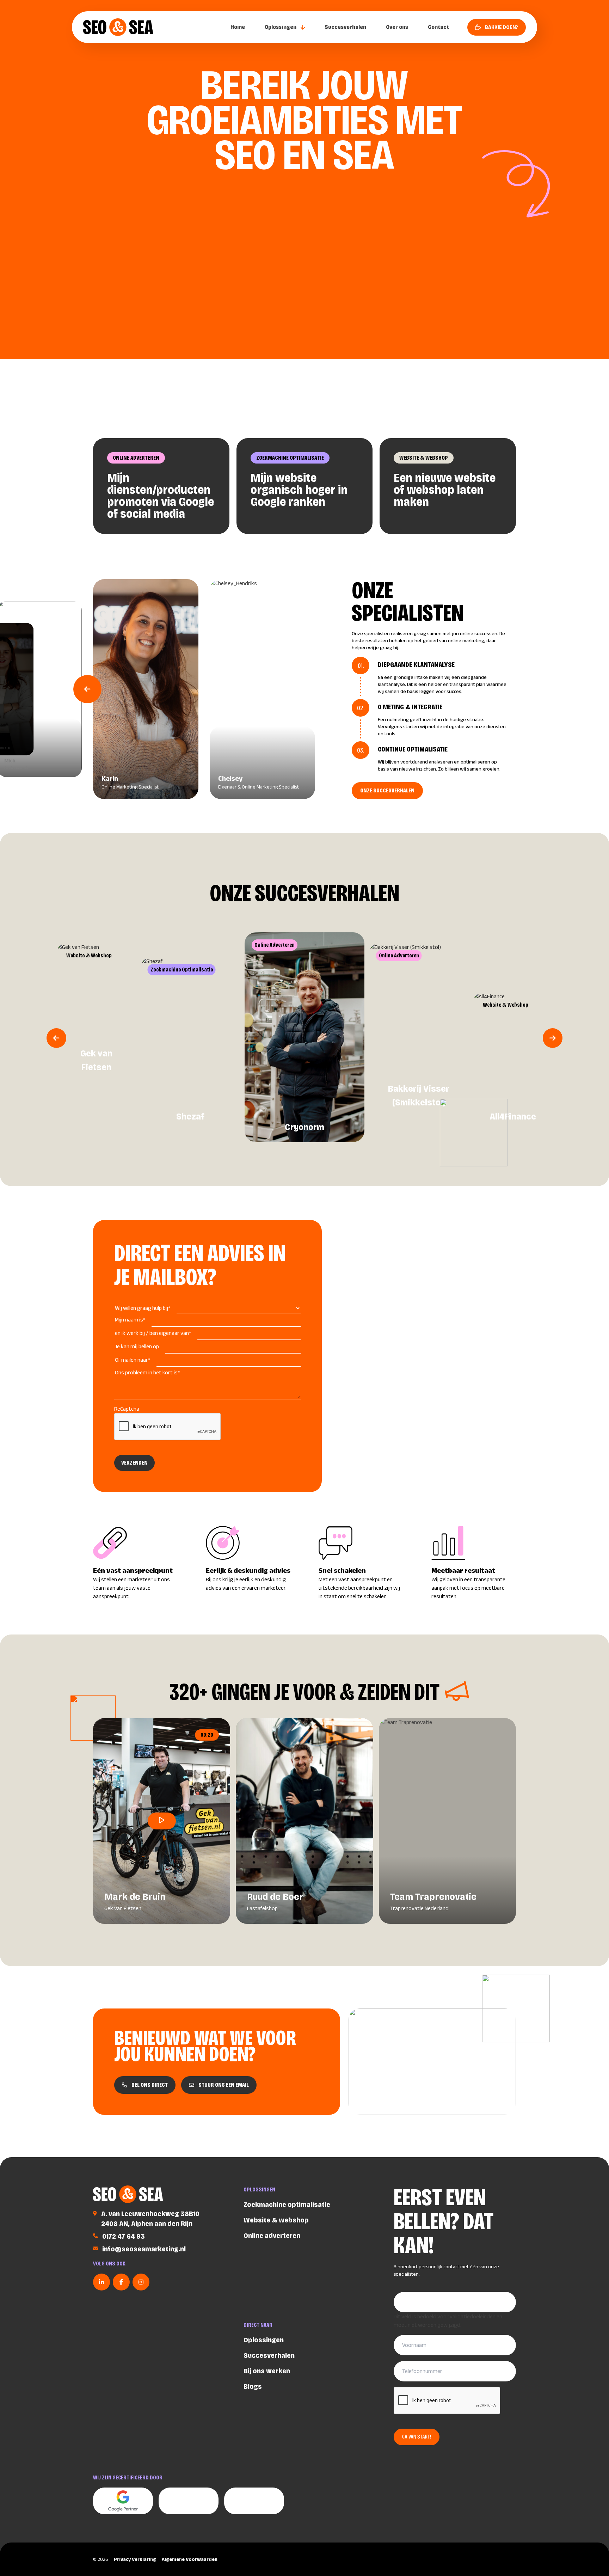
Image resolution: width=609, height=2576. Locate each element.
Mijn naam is (130, 1320)
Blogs (253, 2386)
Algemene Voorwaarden (190, 2559)
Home (238, 27)
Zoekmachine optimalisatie (290, 458)
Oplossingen (281, 27)
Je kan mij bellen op (137, 1346)
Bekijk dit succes (291, 1087)
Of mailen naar (133, 1360)
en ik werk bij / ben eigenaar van (153, 1333)
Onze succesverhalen (387, 790)
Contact (438, 27)
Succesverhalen (345, 27)
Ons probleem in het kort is (147, 1372)
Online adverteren (136, 458)
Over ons (397, 27)
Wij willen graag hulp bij (143, 1308)
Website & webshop (424, 458)
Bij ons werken (267, 2371)
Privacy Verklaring (135, 2559)
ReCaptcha (127, 1409)
